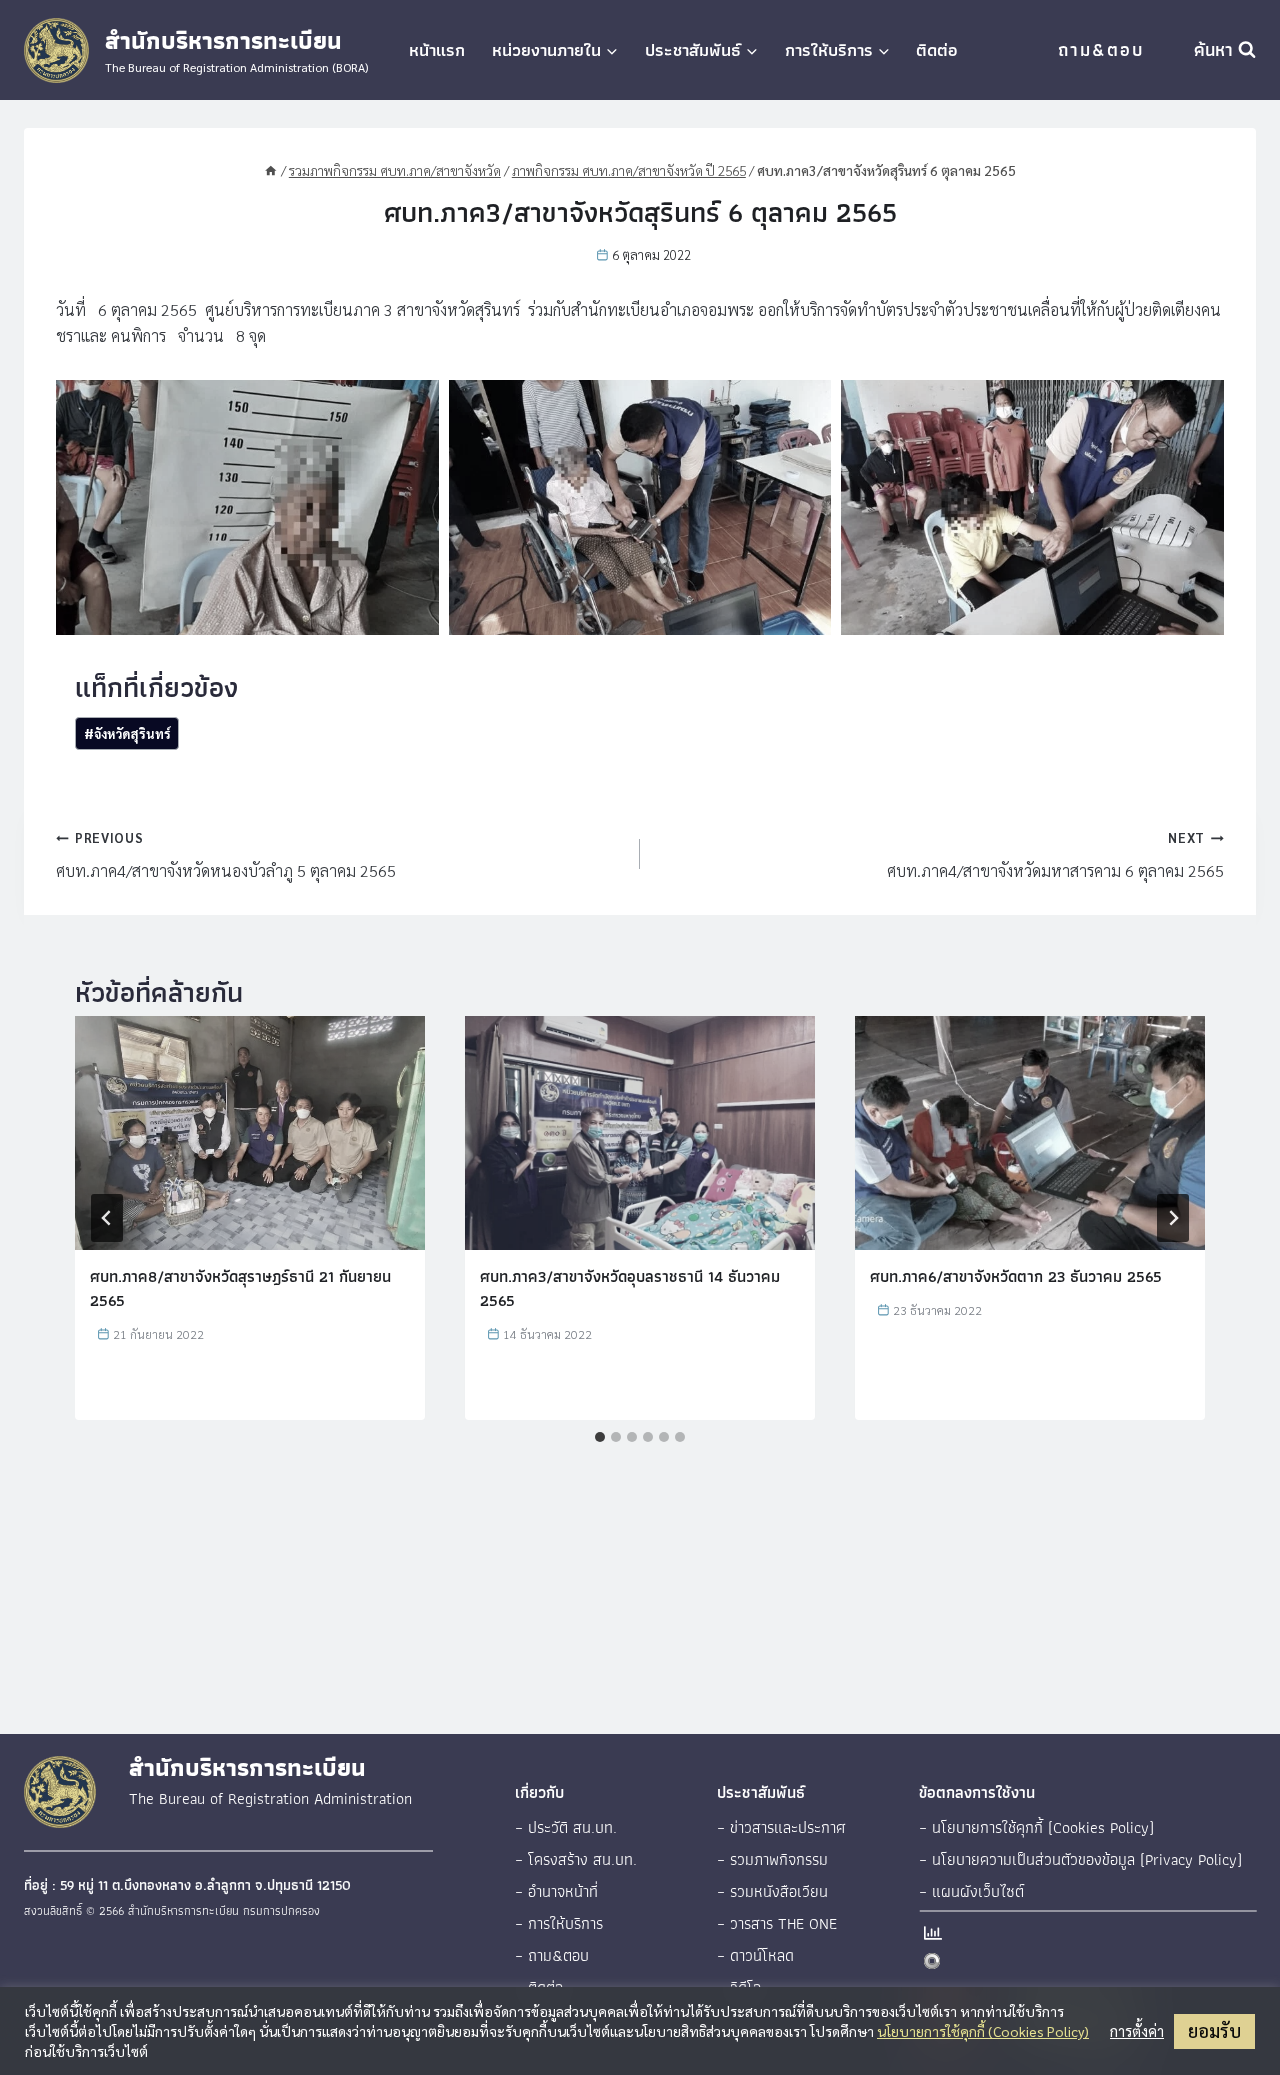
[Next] (1173, 1218)
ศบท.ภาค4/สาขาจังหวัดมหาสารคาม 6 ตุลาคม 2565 (1055, 855)
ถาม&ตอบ (1101, 49)
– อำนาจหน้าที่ (556, 1891)
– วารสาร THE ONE (777, 1923)
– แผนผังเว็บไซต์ (971, 1891)
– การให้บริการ (559, 1923)
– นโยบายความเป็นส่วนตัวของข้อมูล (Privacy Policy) (1080, 1859)
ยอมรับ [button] (1214, 2030)
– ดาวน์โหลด (755, 1955)
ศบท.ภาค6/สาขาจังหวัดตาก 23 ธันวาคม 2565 (1016, 1276)
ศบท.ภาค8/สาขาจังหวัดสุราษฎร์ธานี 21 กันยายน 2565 (240, 1288)
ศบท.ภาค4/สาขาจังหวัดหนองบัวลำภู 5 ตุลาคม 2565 (226, 855)
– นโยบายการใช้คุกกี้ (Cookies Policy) (1036, 1827)
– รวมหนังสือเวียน (772, 1891)
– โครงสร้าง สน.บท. (576, 1859)
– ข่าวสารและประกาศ (781, 1827)
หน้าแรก (437, 50)
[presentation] (250, 1132)
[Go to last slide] (107, 1218)
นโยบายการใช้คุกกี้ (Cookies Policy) (983, 2031)
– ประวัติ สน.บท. (566, 1827)
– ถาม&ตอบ (552, 1955)
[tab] (600, 1437)
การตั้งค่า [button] (1137, 2031)
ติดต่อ (937, 50)
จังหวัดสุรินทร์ (127, 733)
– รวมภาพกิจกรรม (772, 1859)
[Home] (271, 170)
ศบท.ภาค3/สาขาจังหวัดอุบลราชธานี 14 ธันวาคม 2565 (630, 1288)
